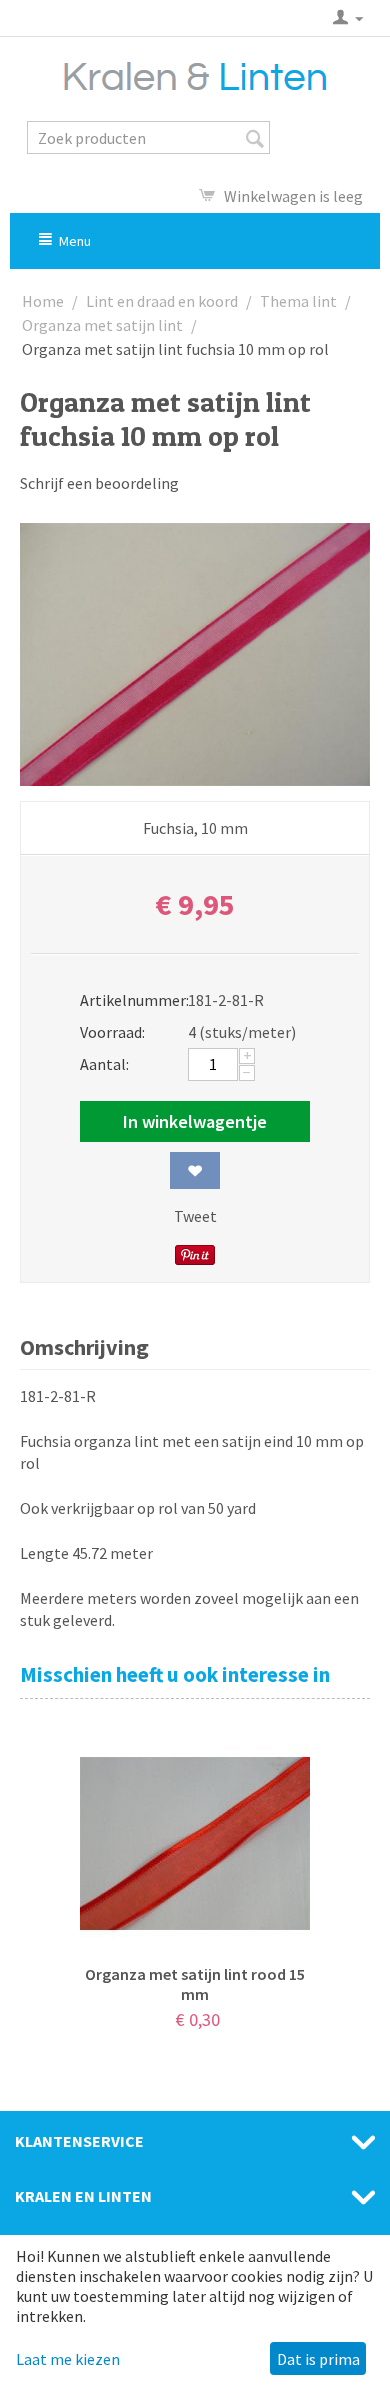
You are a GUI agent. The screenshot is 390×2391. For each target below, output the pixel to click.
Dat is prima (318, 2359)
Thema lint (298, 301)
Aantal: (104, 1064)
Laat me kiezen (68, 2359)
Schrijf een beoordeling (99, 483)
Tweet (195, 1216)
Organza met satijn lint (102, 325)
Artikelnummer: (127, 1000)
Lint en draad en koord (162, 301)
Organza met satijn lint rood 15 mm (195, 1984)
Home (43, 301)
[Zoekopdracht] (255, 139)
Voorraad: (112, 1032)
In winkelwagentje (195, 1121)
